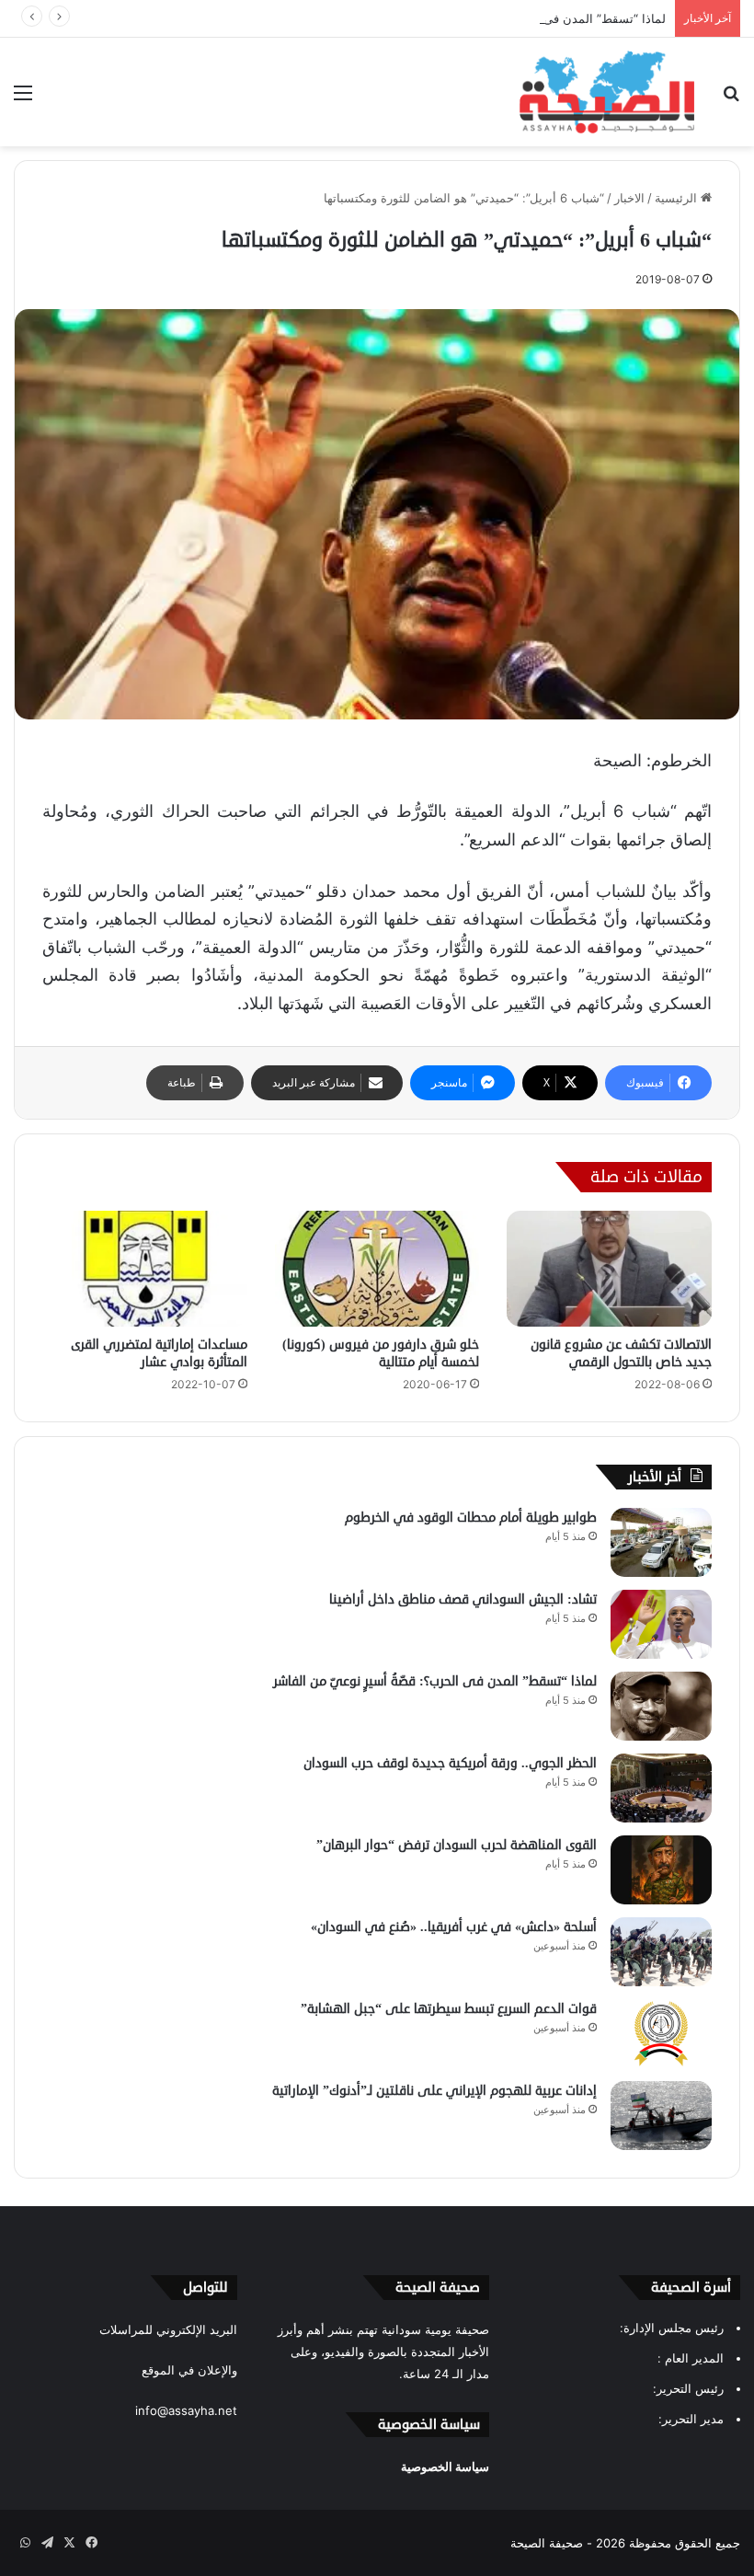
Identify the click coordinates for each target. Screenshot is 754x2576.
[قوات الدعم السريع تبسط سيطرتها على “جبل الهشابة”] (661, 2034)
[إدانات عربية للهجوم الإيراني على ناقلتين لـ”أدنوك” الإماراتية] (661, 2116)
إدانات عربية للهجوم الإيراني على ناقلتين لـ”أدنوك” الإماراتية (434, 2091)
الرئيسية (678, 198)
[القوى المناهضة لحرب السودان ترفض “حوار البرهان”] (661, 1870)
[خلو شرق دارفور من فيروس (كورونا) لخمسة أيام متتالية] (377, 1269)
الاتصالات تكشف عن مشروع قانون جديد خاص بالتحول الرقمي (621, 1353)
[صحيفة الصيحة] (607, 92)
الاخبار (629, 198)
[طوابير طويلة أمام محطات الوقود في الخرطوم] (661, 1542)
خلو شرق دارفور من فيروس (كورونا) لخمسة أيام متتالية (381, 1353)
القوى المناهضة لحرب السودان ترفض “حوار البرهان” (457, 1845)
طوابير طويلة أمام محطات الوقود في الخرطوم (471, 1518)
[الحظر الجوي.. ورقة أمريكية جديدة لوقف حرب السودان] (661, 1788)
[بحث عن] (731, 99)
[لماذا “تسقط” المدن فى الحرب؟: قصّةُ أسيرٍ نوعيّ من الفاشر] (661, 1706)
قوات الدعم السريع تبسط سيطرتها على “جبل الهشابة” (449, 2009)
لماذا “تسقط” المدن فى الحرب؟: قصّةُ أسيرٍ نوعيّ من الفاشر (511, 18)
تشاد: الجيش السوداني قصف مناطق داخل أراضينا (463, 1599)
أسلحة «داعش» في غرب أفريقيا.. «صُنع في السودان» (454, 1927)
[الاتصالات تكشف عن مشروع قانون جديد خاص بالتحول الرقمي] (609, 1269)
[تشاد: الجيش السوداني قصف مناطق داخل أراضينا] (661, 1624)
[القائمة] (23, 99)
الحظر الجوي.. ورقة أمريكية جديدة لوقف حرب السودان (450, 1763)
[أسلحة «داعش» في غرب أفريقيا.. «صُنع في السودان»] (661, 1952)
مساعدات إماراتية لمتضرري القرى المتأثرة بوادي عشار (159, 1353)
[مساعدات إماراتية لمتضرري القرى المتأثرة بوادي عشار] (145, 1269)
